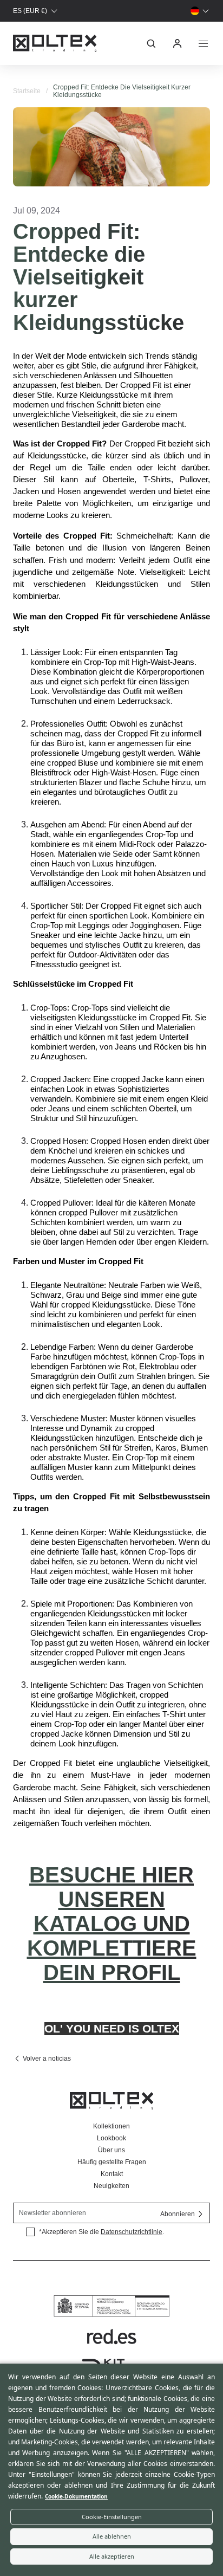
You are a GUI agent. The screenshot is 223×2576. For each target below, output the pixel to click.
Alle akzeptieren (112, 2556)
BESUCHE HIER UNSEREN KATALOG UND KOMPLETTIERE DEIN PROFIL (112, 1924)
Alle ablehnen (112, 2536)
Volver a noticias (47, 2059)
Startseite (27, 91)
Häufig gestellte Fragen (112, 2162)
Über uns (111, 2150)
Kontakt (112, 2174)
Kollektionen (111, 2126)
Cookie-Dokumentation (76, 2496)
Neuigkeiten (111, 2186)
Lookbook (111, 2138)
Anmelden (178, 43)
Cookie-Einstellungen (112, 2517)
